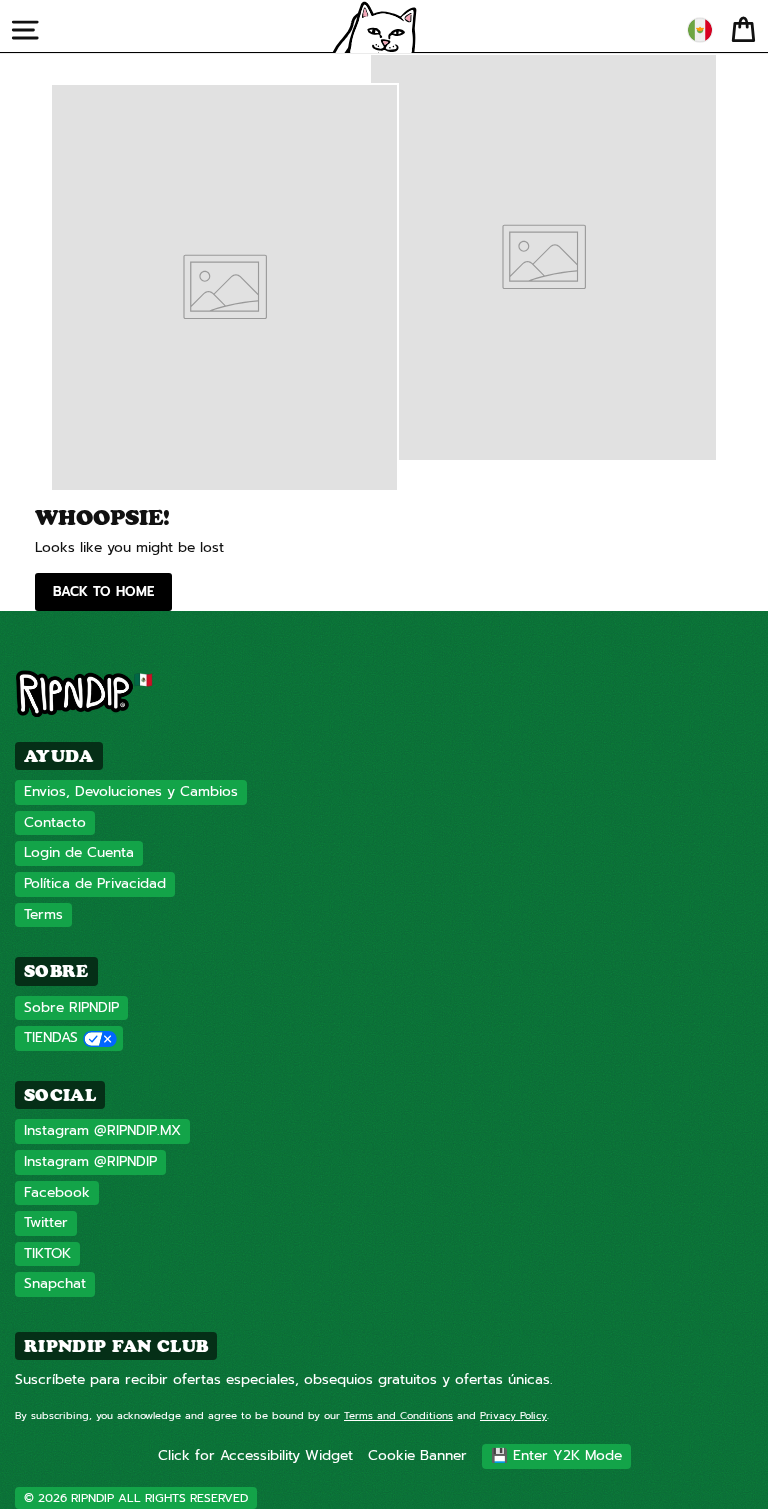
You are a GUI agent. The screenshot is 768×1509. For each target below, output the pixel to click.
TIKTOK (47, 1253)
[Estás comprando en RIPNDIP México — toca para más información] (700, 30)
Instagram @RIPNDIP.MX (102, 1130)
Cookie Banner (417, 1455)
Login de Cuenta (79, 852)
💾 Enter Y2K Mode (556, 1455)
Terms (43, 914)
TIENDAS (51, 1037)
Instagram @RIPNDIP (90, 1161)
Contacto (55, 822)
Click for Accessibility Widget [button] (255, 1455)
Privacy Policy (513, 1415)
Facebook (57, 1192)
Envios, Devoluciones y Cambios (131, 791)
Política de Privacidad (95, 883)
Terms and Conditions (398, 1415)
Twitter (46, 1222)
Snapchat (55, 1283)
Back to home (103, 591)
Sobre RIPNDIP (71, 1007)
